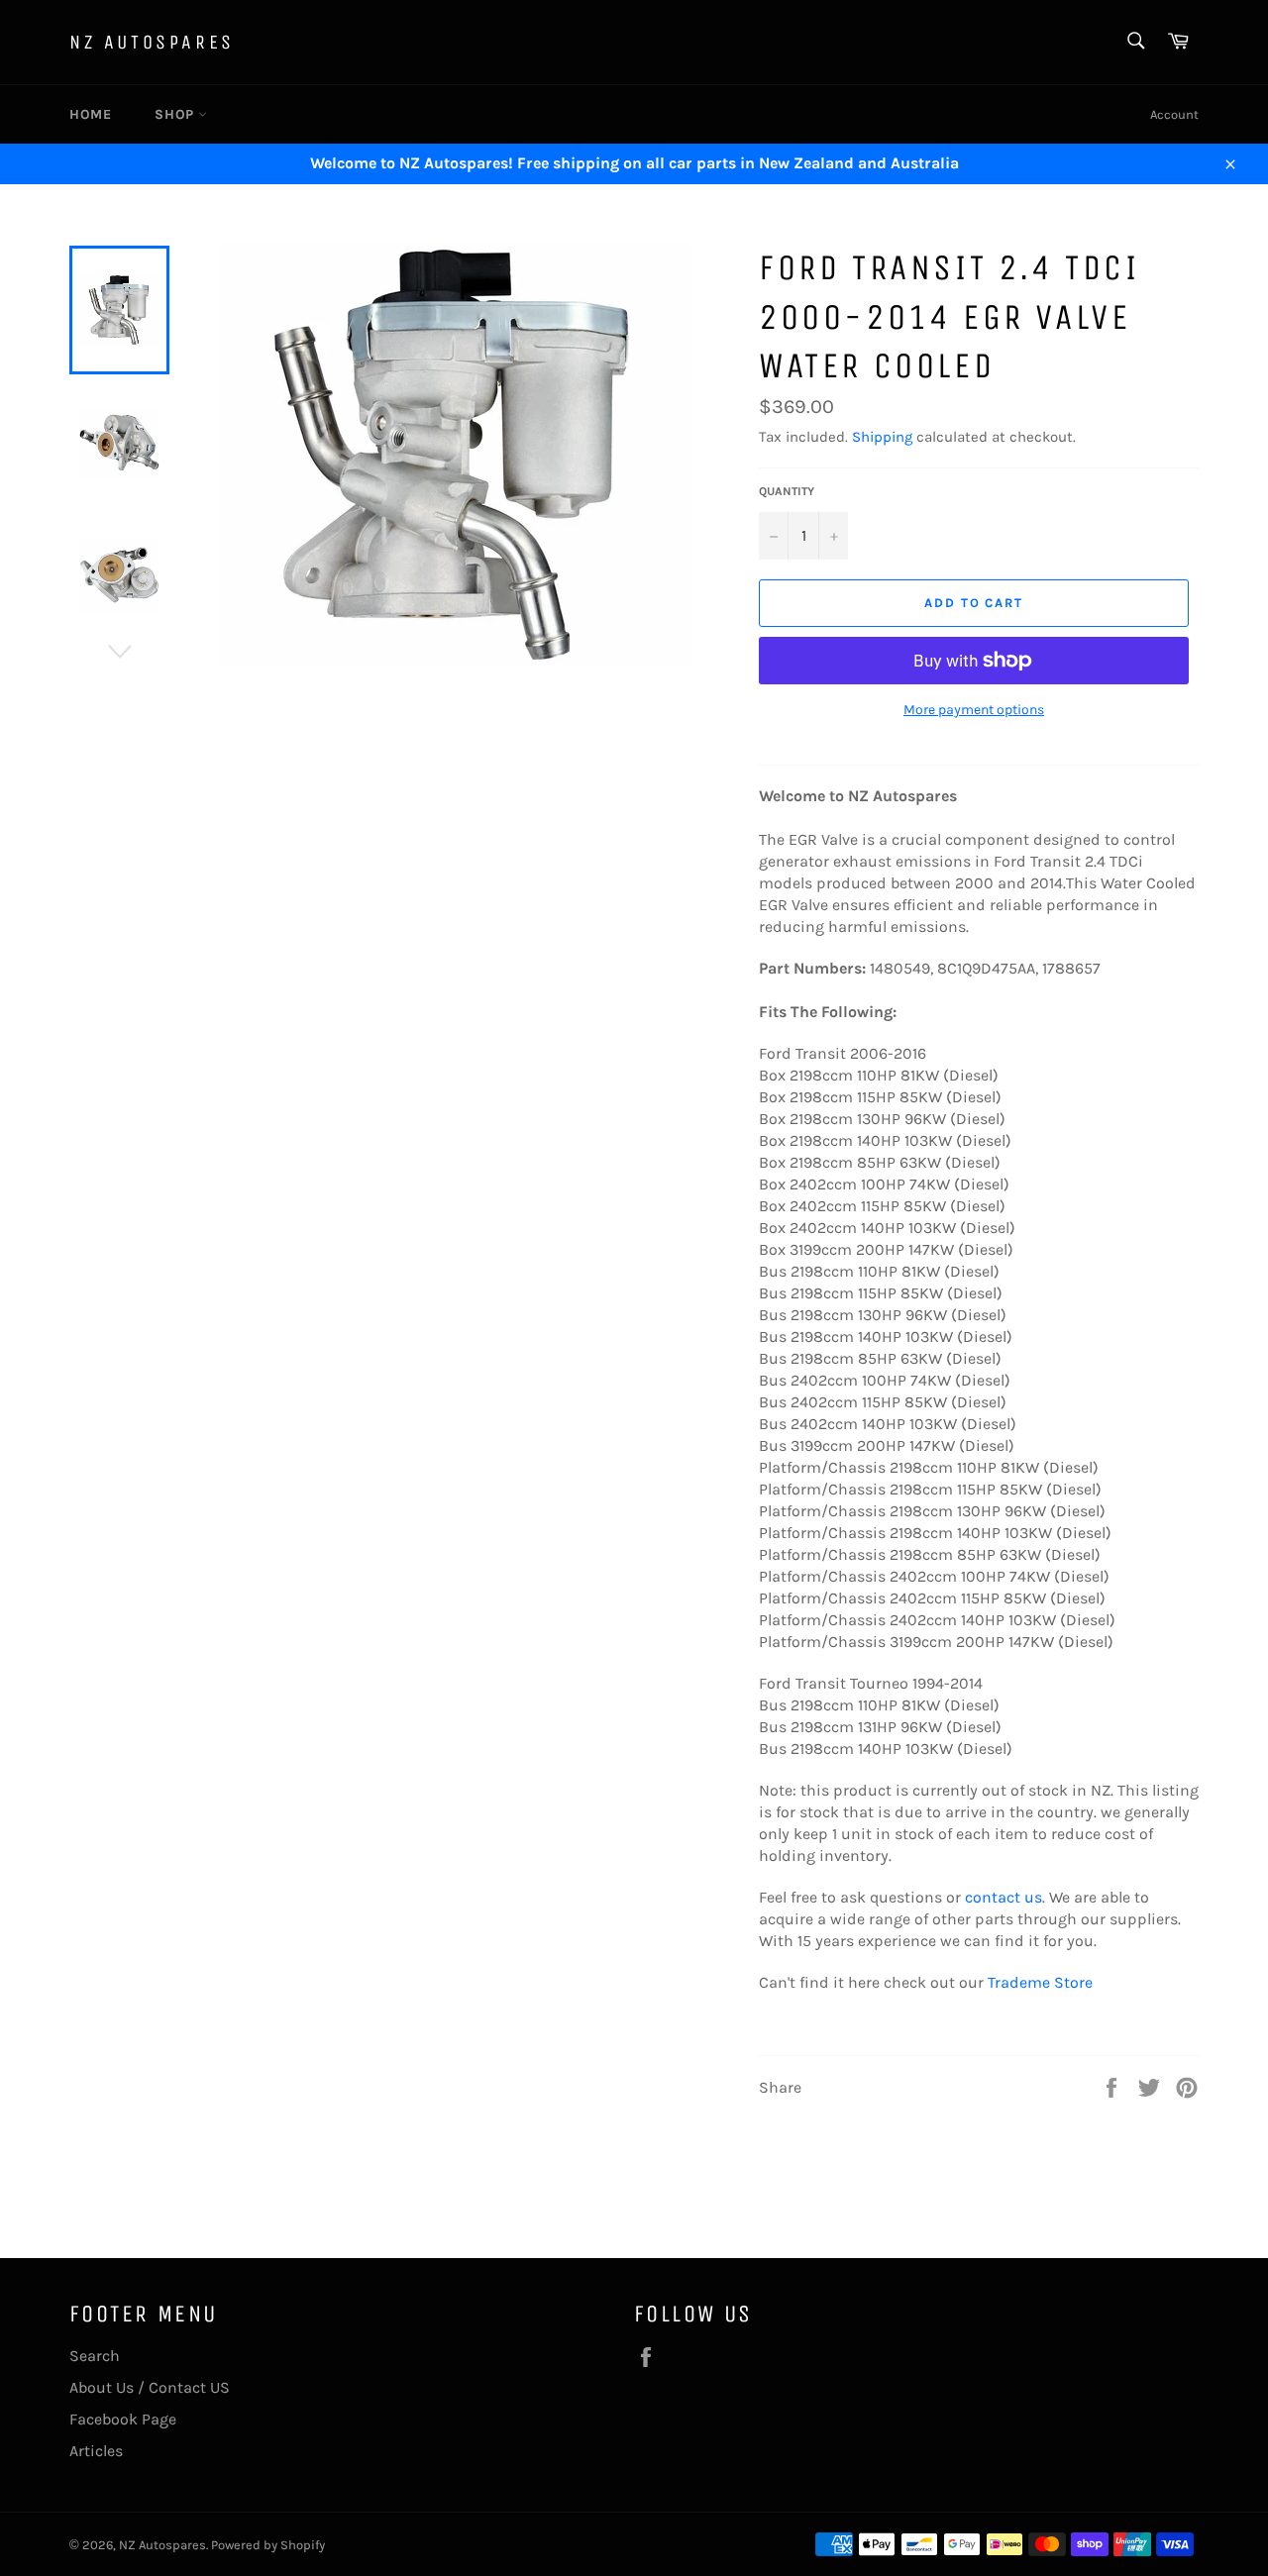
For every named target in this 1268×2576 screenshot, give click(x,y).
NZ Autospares (152, 42)
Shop (176, 114)
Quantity (787, 491)
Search (95, 2356)
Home (90, 114)
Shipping (882, 437)
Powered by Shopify (268, 2545)
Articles (96, 2451)
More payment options (974, 710)
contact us (1004, 1897)
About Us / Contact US (150, 2387)
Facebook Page (123, 2419)
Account (1174, 114)
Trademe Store (1040, 1982)
